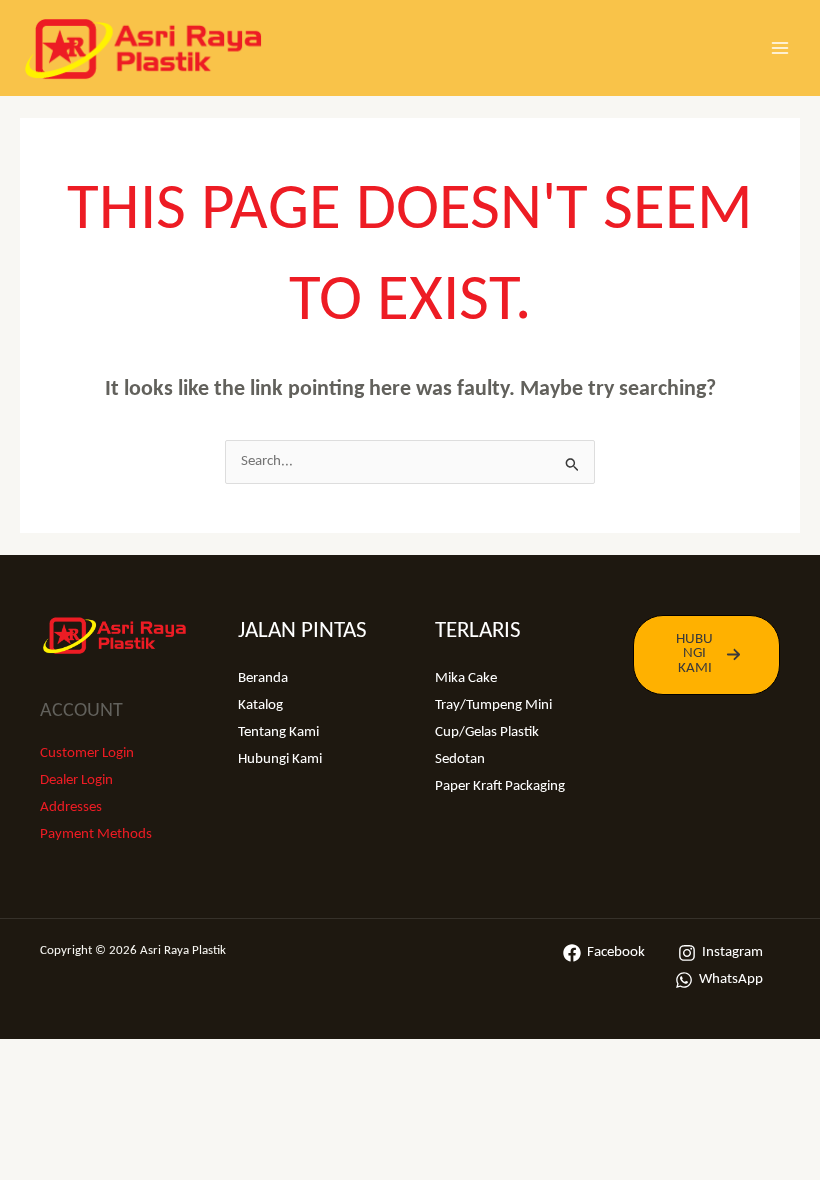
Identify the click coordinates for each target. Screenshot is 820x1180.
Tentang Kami (278, 732)
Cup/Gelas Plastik (487, 732)
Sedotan (460, 759)
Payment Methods (96, 834)
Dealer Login (76, 780)
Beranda (263, 678)
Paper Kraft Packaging (500, 786)
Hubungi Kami (280, 759)
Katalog (260, 705)
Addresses (71, 807)
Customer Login (87, 753)
